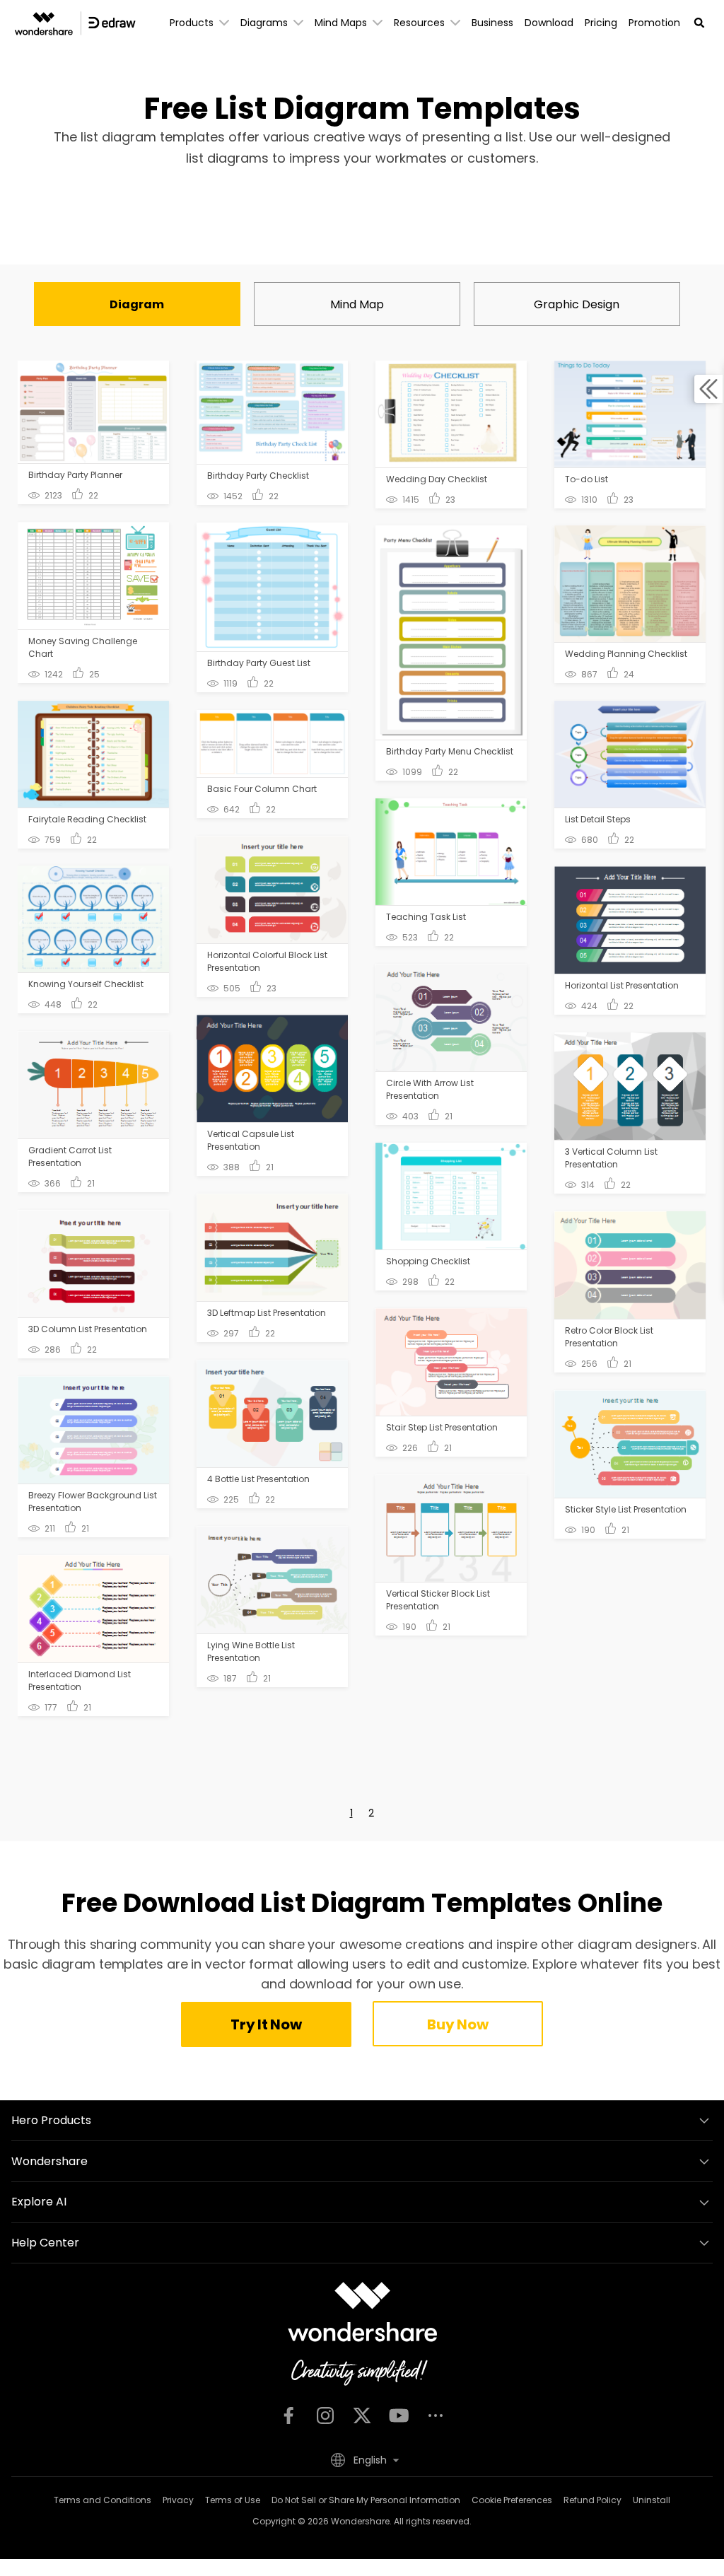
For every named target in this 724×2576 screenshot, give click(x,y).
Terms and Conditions (103, 2500)
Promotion (654, 23)
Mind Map (357, 304)
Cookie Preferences (512, 2500)
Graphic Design (577, 304)
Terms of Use (233, 2500)
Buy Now (457, 2024)
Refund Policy (592, 2500)
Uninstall (652, 2500)
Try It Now (266, 2024)
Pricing (601, 23)
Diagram (137, 304)
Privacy (178, 2500)
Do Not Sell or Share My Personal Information (366, 2500)
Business (492, 23)
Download (549, 23)
